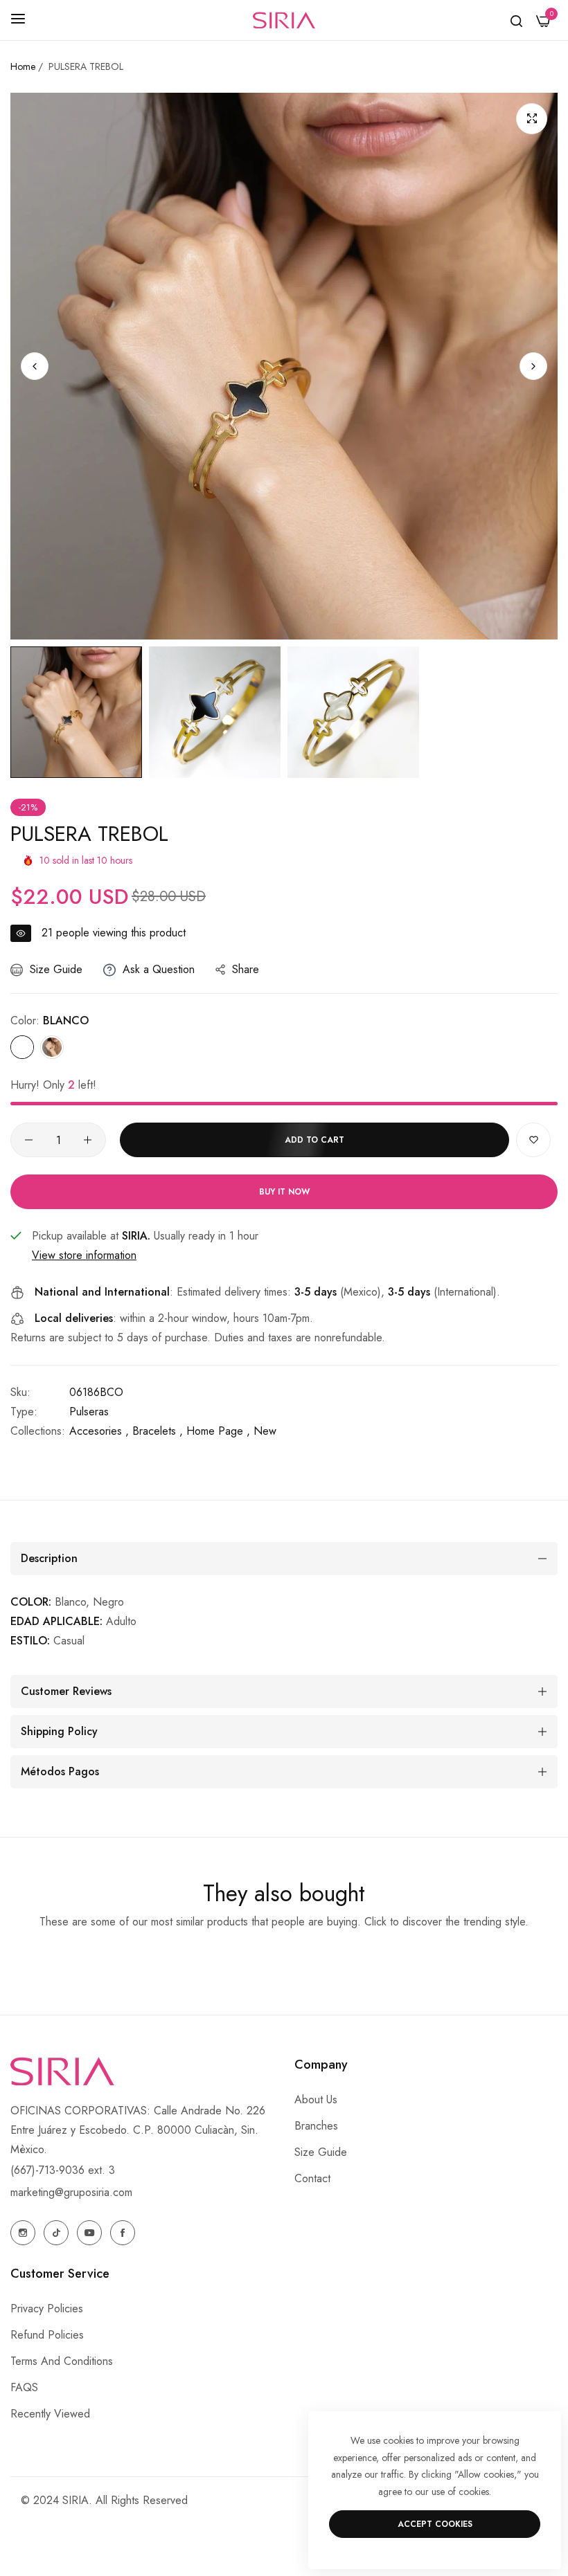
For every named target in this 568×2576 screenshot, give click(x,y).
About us (316, 2099)
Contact (312, 2178)
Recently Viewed (50, 2414)
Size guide (321, 2152)
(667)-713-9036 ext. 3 (63, 2170)
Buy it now (284, 1192)
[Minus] (29, 1140)
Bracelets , (158, 1431)
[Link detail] (23, 2233)
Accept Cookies (435, 2524)
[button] (533, 366)
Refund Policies (47, 2335)
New (265, 1431)
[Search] (516, 20)
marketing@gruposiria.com (71, 2192)
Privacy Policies (47, 2309)
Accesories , (99, 1431)
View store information (84, 1255)
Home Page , (218, 1431)
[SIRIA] (284, 20)
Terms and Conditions (62, 2361)
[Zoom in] (532, 119)
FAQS (24, 2387)
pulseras (89, 1412)
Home (23, 66)
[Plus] (88, 1140)
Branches (316, 2126)
